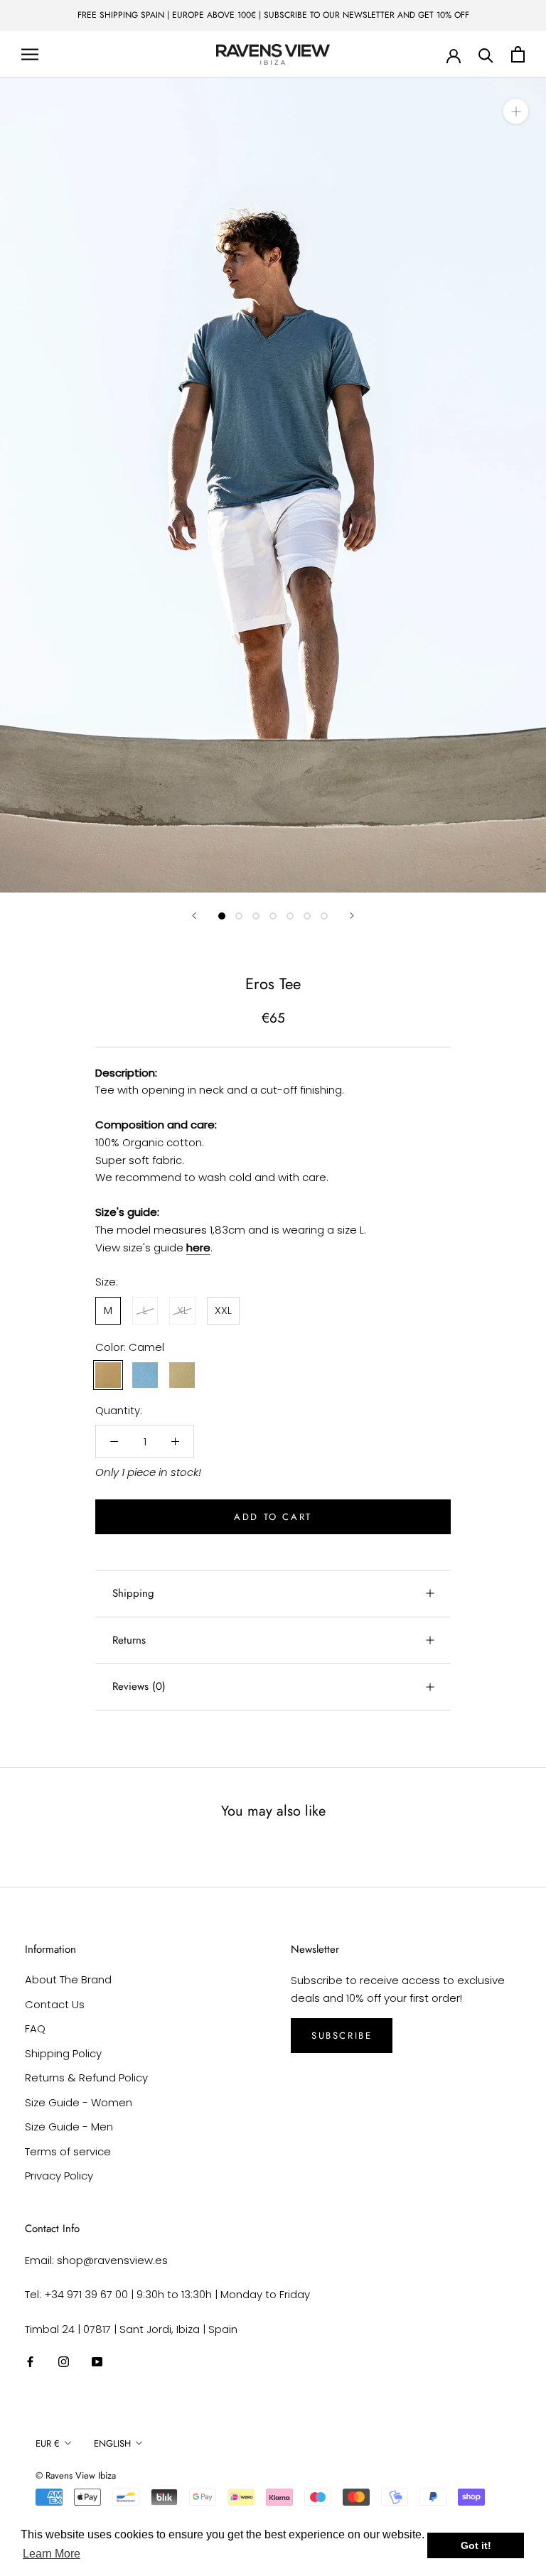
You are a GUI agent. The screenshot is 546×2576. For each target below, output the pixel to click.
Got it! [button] (476, 2545)
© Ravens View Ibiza (76, 2475)
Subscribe (342, 2036)
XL (182, 1310)
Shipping (133, 1593)
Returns (129, 1640)
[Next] (352, 916)
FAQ (35, 2028)
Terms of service (68, 2151)
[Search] (486, 54)
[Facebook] (30, 2362)
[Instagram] (64, 2362)
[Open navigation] (30, 54)
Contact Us (55, 2004)
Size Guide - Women (79, 2102)
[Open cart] (518, 54)
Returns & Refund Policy (86, 2077)
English (112, 2443)
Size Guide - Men (69, 2127)
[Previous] (194, 916)
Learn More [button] (52, 2554)
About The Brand (68, 1979)
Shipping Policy (63, 2053)
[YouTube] (97, 2362)
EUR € (48, 2443)
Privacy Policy (59, 2176)
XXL (223, 1310)
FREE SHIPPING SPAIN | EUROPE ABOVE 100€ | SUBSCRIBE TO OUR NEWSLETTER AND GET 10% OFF (273, 15)
